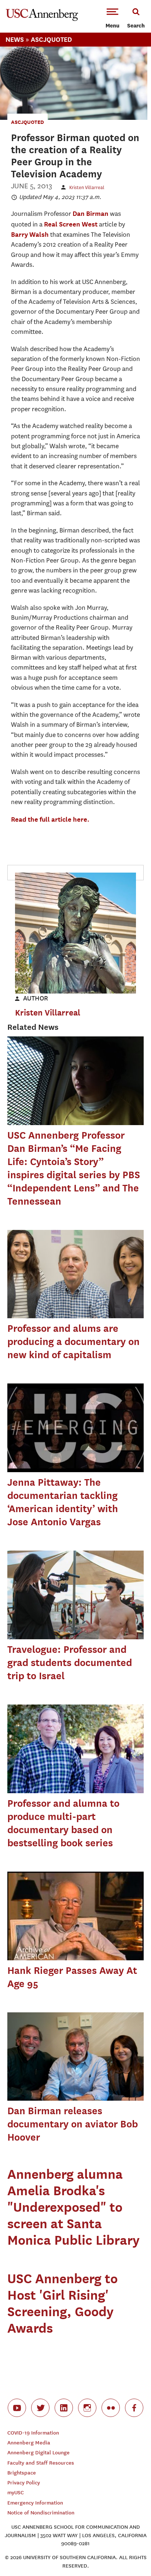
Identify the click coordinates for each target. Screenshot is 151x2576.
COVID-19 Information (33, 2433)
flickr (111, 2408)
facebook (134, 2408)
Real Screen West (71, 224)
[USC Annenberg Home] (42, 19)
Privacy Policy (24, 2483)
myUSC (16, 2493)
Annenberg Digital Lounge (38, 2453)
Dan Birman (91, 213)
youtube (17, 2408)
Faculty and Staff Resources (41, 2463)
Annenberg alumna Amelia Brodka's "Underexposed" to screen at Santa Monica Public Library (73, 2207)
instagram (87, 2408)
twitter (40, 2408)
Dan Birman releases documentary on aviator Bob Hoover (73, 2124)
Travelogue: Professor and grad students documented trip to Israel (70, 1663)
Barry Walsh (30, 234)
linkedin (64, 2408)
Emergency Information (35, 2503)
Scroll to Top (129, 2554)
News (15, 39)
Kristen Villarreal (87, 187)
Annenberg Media (29, 2443)
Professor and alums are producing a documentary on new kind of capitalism (73, 1342)
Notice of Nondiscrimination (41, 2513)
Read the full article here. (50, 819)
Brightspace (22, 2473)
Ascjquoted (51, 39)
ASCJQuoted (27, 122)
